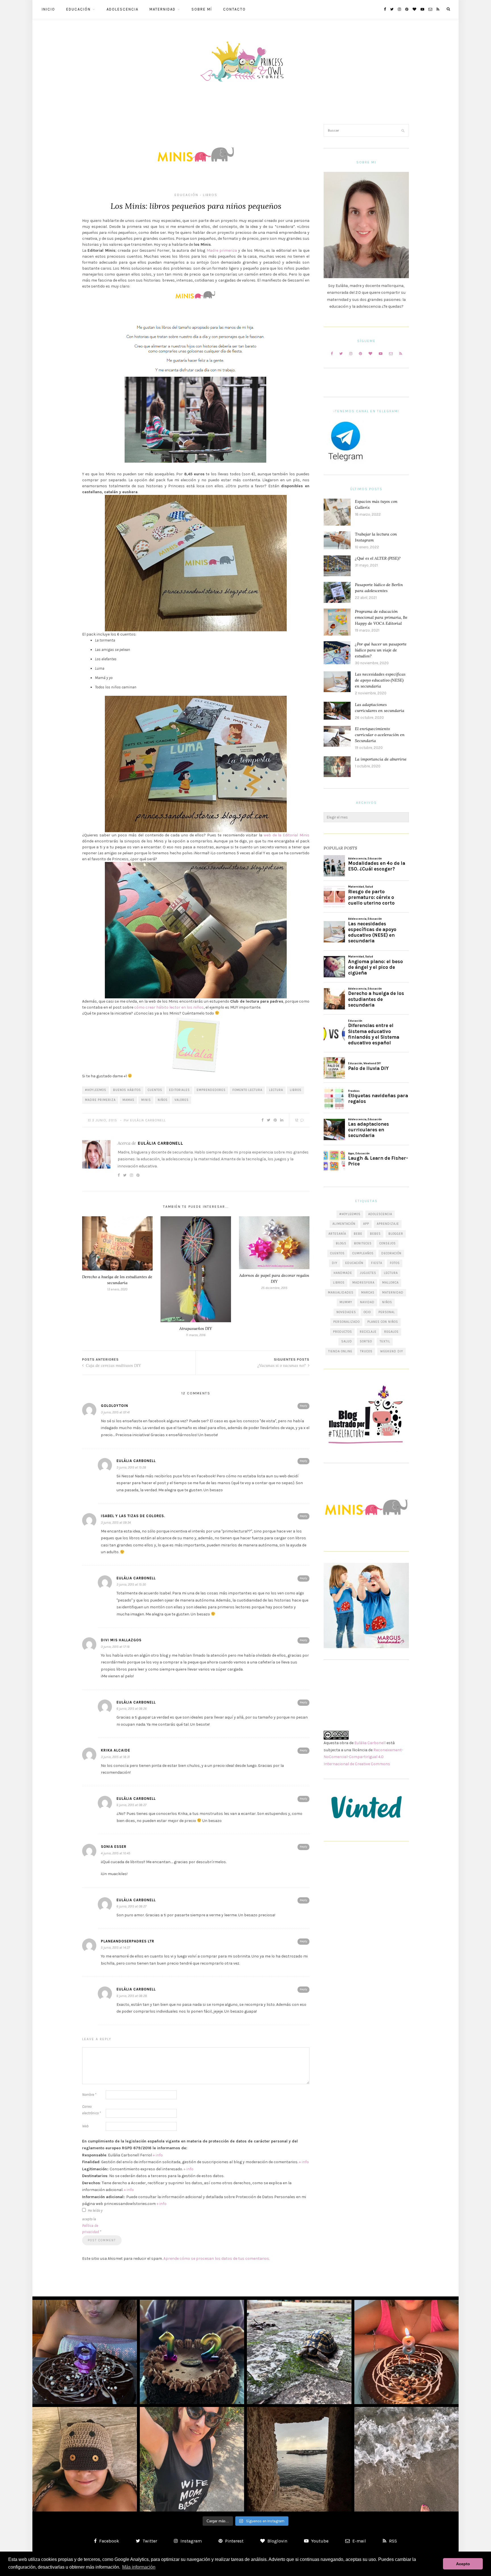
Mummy (346, 1302)
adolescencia (380, 1214)
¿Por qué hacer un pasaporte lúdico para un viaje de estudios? (381, 650)
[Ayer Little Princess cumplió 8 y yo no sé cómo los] (407, 2352)
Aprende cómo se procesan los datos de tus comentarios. (217, 2259)
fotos (395, 1263)
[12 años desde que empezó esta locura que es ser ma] (192, 2352)
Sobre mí (202, 9)
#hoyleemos (96, 1090)
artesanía (337, 1234)
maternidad (393, 1293)
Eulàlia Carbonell (148, 1120)
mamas (128, 1100)
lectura (276, 1090)
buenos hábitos (127, 1090)
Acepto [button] (463, 2564)
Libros (210, 195)
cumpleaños (363, 1253)
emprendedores (211, 1090)
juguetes (368, 1273)
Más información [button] (139, 2567)
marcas (368, 1293)
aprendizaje (388, 1224)
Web (85, 2126)
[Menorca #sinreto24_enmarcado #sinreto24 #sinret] (299, 2459)
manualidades (341, 1293)
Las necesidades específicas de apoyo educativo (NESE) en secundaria (380, 680)
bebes (375, 1234)
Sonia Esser (114, 1847)
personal (387, 1312)
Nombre (89, 2095)
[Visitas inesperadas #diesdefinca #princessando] (299, 2352)
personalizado (347, 1322)
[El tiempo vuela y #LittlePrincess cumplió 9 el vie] (85, 2352)
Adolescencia (122, 9)
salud (347, 1341)
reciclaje (368, 1332)
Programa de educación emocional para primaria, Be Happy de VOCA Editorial (381, 617)
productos (343, 1332)
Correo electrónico (91, 2110)
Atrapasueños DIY (196, 1328)
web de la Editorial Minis (287, 835)
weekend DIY (392, 1351)
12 (297, 1120)
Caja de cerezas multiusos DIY (113, 1365)
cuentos (155, 1090)
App (366, 1224)
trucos (366, 1351)
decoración (391, 1253)
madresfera (363, 1283)
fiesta (377, 1263)
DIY (335, 1263)
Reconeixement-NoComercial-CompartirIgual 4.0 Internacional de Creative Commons (363, 1757)
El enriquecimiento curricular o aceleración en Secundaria (380, 735)
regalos (391, 1332)
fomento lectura (247, 1090)
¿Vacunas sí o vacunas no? (282, 1365)
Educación (78, 9)
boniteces (363, 1243)
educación (354, 1263)
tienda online (340, 1351)
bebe (358, 1234)
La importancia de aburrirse (381, 759)
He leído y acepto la (92, 2221)
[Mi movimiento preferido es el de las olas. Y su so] (407, 2459)
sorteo (366, 1341)
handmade (343, 1273)
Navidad (367, 1302)
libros (296, 1090)
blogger (396, 1234)
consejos (388, 1243)
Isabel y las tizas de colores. (133, 1516)
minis (146, 1100)
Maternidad (163, 9)
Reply (303, 1406)
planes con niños (383, 1322)
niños (163, 1100)
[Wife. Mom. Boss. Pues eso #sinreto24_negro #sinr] (192, 2459)
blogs (341, 1243)
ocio (367, 1312)
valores (182, 1100)
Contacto (234, 9)
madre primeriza (100, 1100)
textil (385, 1341)
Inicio (48, 9)
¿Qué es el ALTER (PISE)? (378, 558)
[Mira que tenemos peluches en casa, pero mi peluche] (85, 2459)
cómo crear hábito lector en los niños (169, 1007)
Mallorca (390, 1283)
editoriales (179, 1090)
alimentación (344, 1224)
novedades (346, 1312)
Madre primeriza (222, 250)
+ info (158, 2155)
